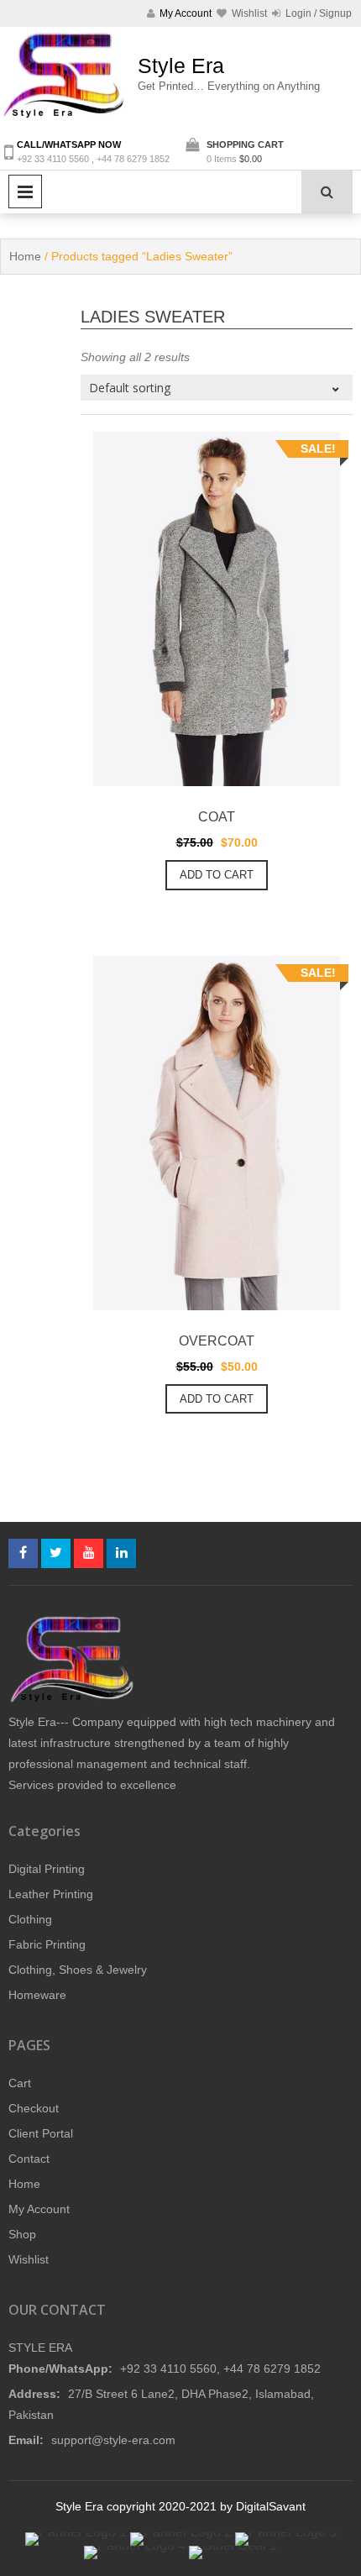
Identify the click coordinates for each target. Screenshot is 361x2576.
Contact (29, 2159)
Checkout (34, 2108)
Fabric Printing (47, 1944)
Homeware (37, 1995)
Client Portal (41, 2133)
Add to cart (217, 875)
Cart (20, 2083)
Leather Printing (51, 1894)
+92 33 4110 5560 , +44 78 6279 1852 (93, 159)
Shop (22, 2234)
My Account (39, 2209)
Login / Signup (317, 13)
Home (25, 256)
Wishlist (29, 2259)
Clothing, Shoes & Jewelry (78, 1970)
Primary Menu (25, 191)
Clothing (30, 1919)
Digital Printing (47, 1869)
